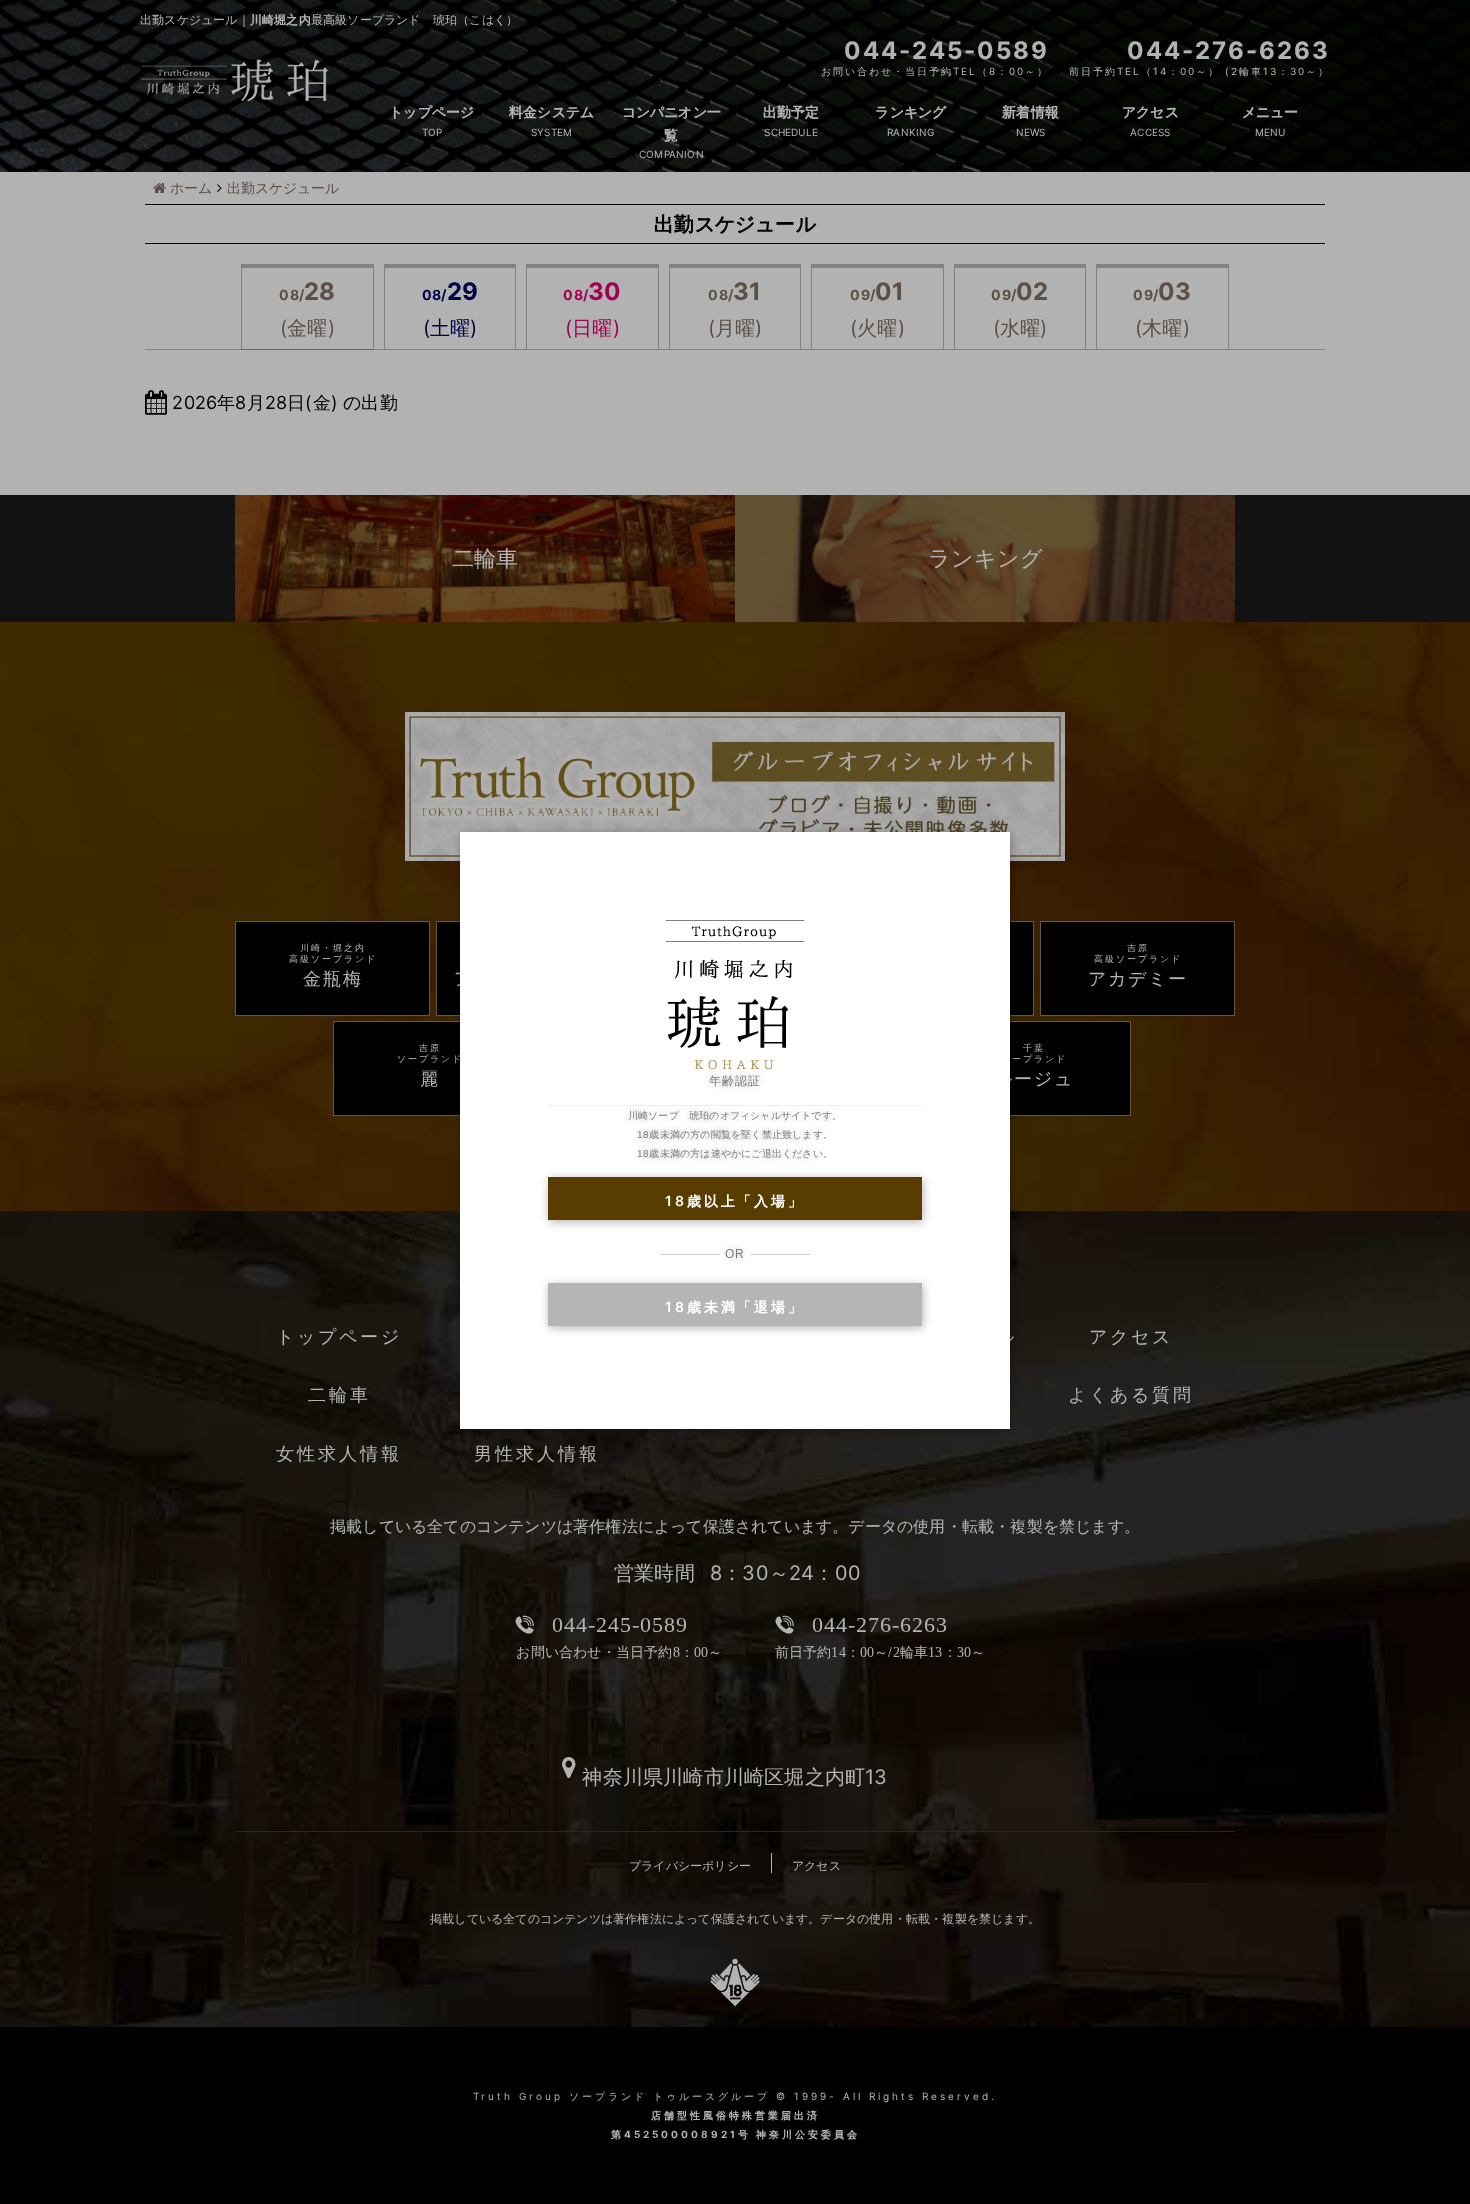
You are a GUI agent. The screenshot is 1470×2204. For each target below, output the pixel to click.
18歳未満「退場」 (734, 1306)
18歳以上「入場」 (734, 1200)
